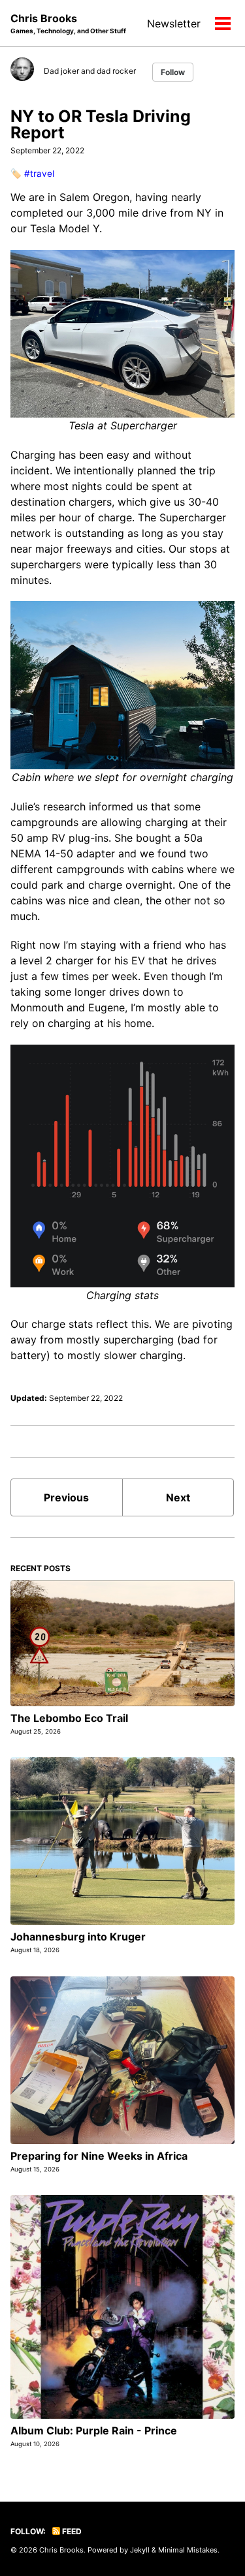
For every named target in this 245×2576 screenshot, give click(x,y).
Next (178, 1497)
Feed (71, 2531)
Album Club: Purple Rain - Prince (94, 2430)
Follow (173, 72)
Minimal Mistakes (188, 2550)
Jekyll (140, 2550)
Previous (66, 1497)
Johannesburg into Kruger (78, 1937)
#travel (39, 174)
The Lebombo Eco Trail (69, 1718)
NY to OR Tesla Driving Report (101, 124)
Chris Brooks (68, 23)
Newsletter (174, 23)
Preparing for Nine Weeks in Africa (99, 2156)
